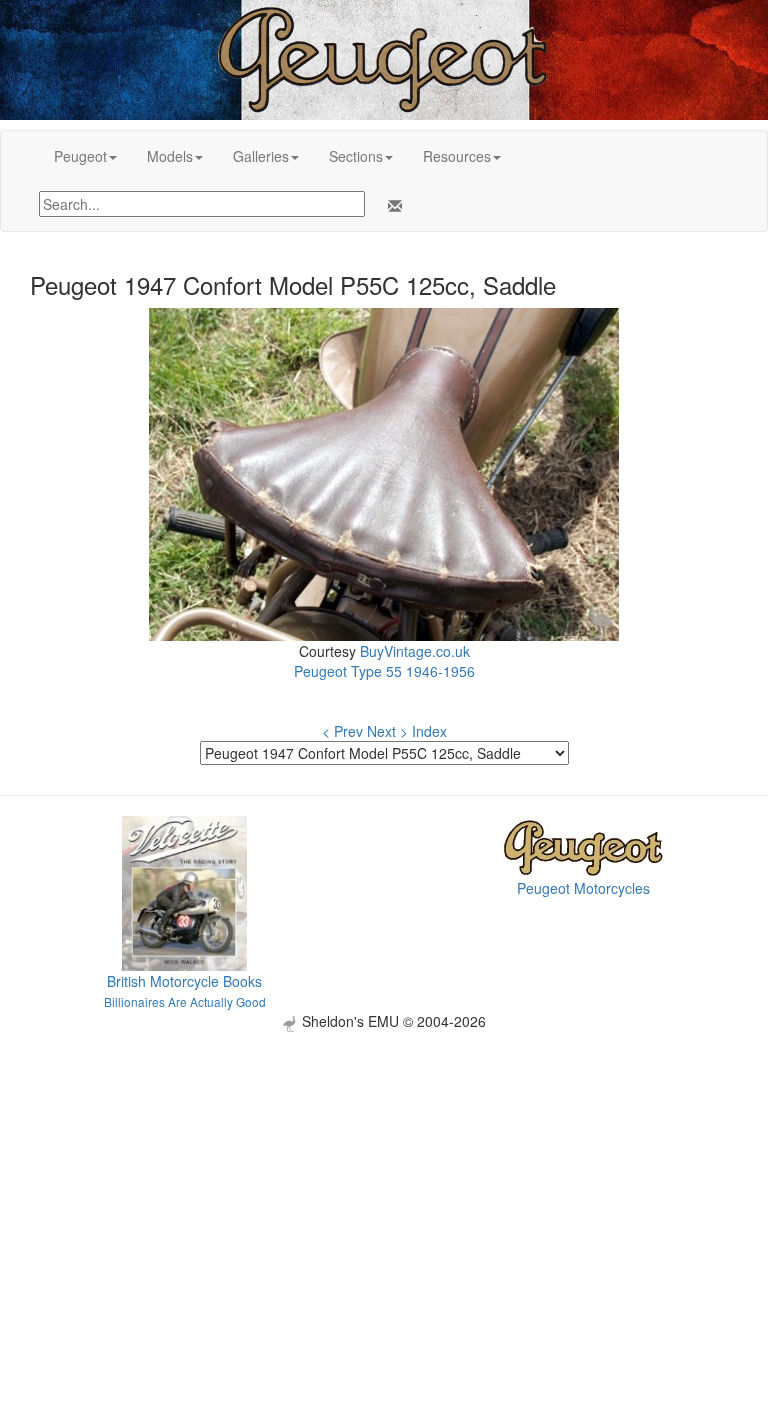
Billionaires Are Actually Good (185, 1001)
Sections (356, 156)
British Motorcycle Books (184, 981)
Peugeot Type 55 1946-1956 (384, 671)
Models (170, 156)
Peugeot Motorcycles (583, 888)
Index (429, 731)
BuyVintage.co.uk (415, 651)
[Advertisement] (384, 1172)
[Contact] (391, 206)
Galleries (261, 156)
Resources (457, 156)
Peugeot (80, 156)
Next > (387, 731)
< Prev (342, 731)
